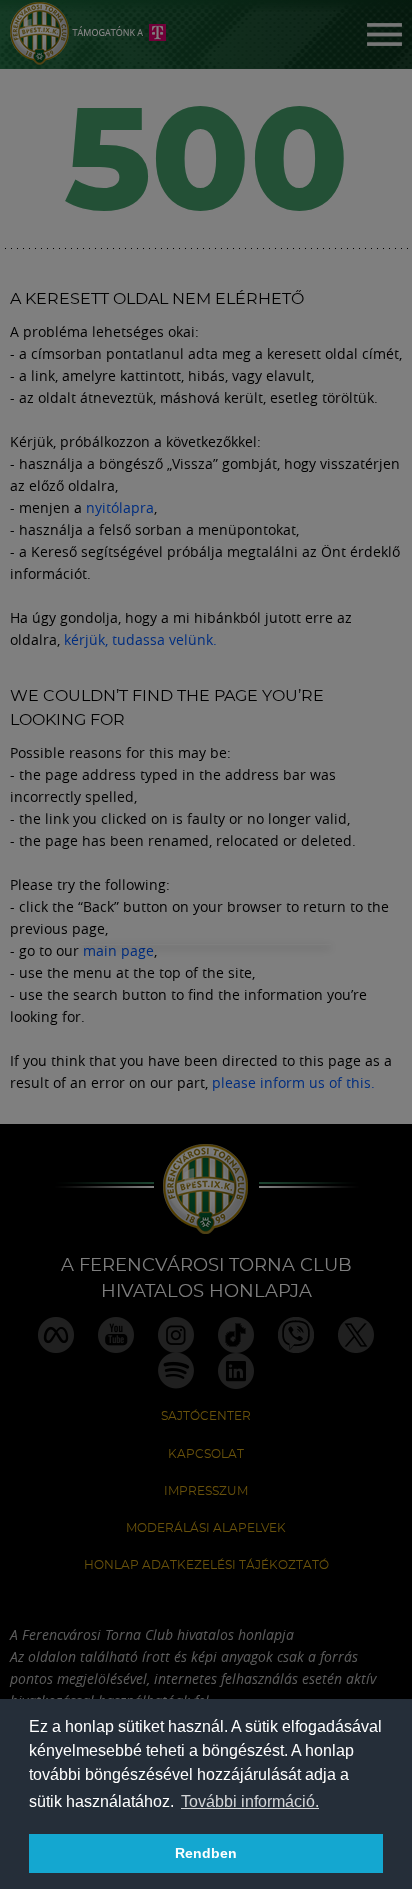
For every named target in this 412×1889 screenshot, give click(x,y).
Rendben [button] (206, 1853)
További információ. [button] (250, 1801)
